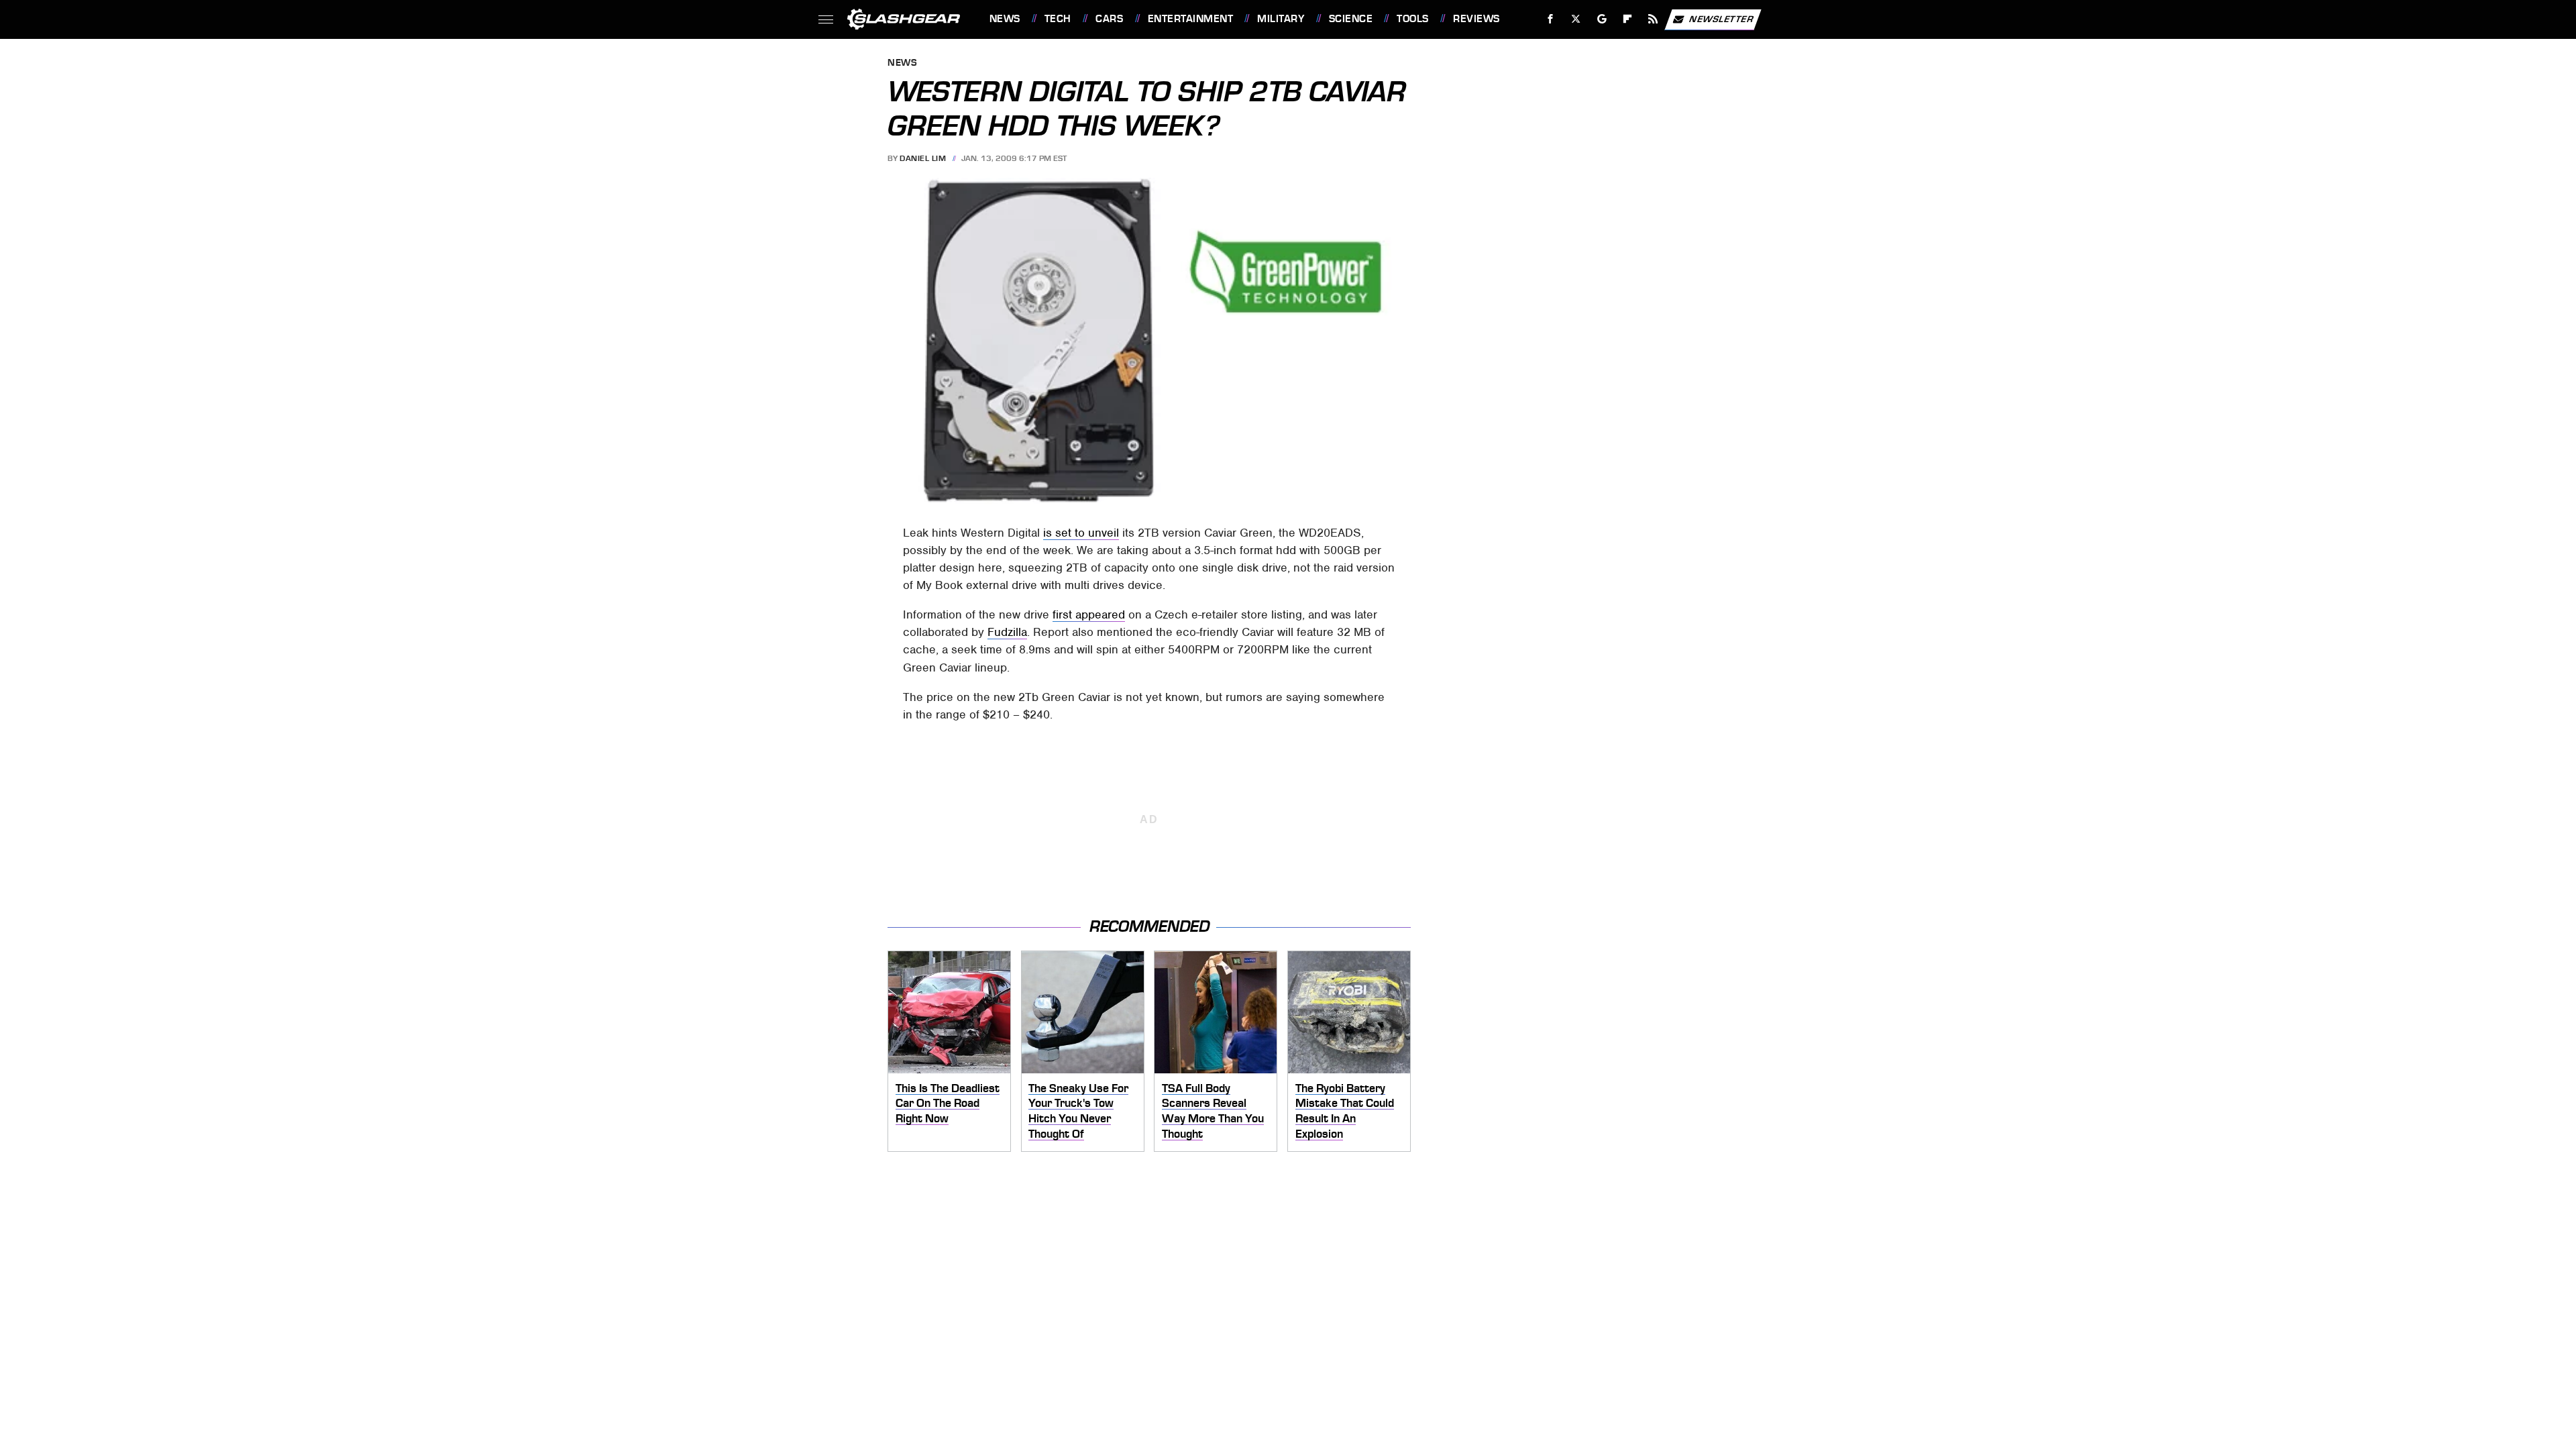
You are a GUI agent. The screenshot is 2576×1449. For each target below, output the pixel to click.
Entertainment (1190, 19)
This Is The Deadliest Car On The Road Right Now (948, 1103)
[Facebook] (1551, 19)
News (1005, 19)
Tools (1412, 19)
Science (1351, 19)
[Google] (1602, 19)
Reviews (1476, 19)
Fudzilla (1007, 632)
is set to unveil (1081, 533)
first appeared (1089, 614)
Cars (1109, 19)
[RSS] (1653, 19)
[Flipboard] (1628, 19)
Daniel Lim (923, 158)
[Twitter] (1575, 19)
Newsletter (1721, 18)
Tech (1058, 19)
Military (1281, 19)
